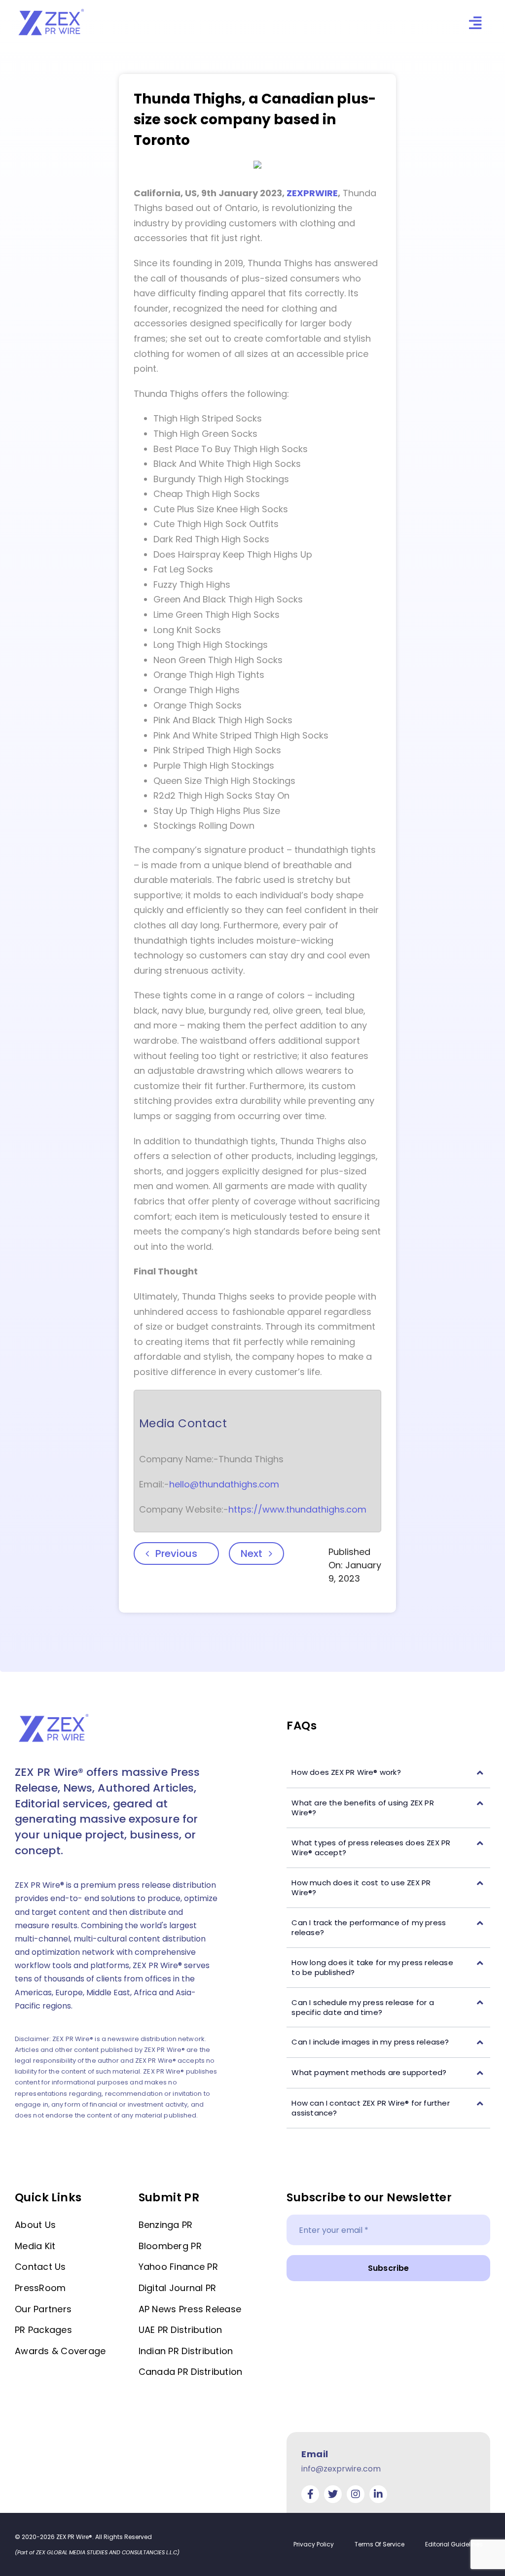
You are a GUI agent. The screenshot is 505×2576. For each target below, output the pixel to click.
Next (252, 1553)
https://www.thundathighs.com (297, 1509)
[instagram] (356, 2494)
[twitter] (333, 2494)
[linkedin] (378, 2494)
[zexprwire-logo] (52, 10)
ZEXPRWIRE (312, 193)
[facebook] (310, 2494)
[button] (388, 1773)
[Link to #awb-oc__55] (475, 23)
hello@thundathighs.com (224, 1484)
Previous (176, 1553)
